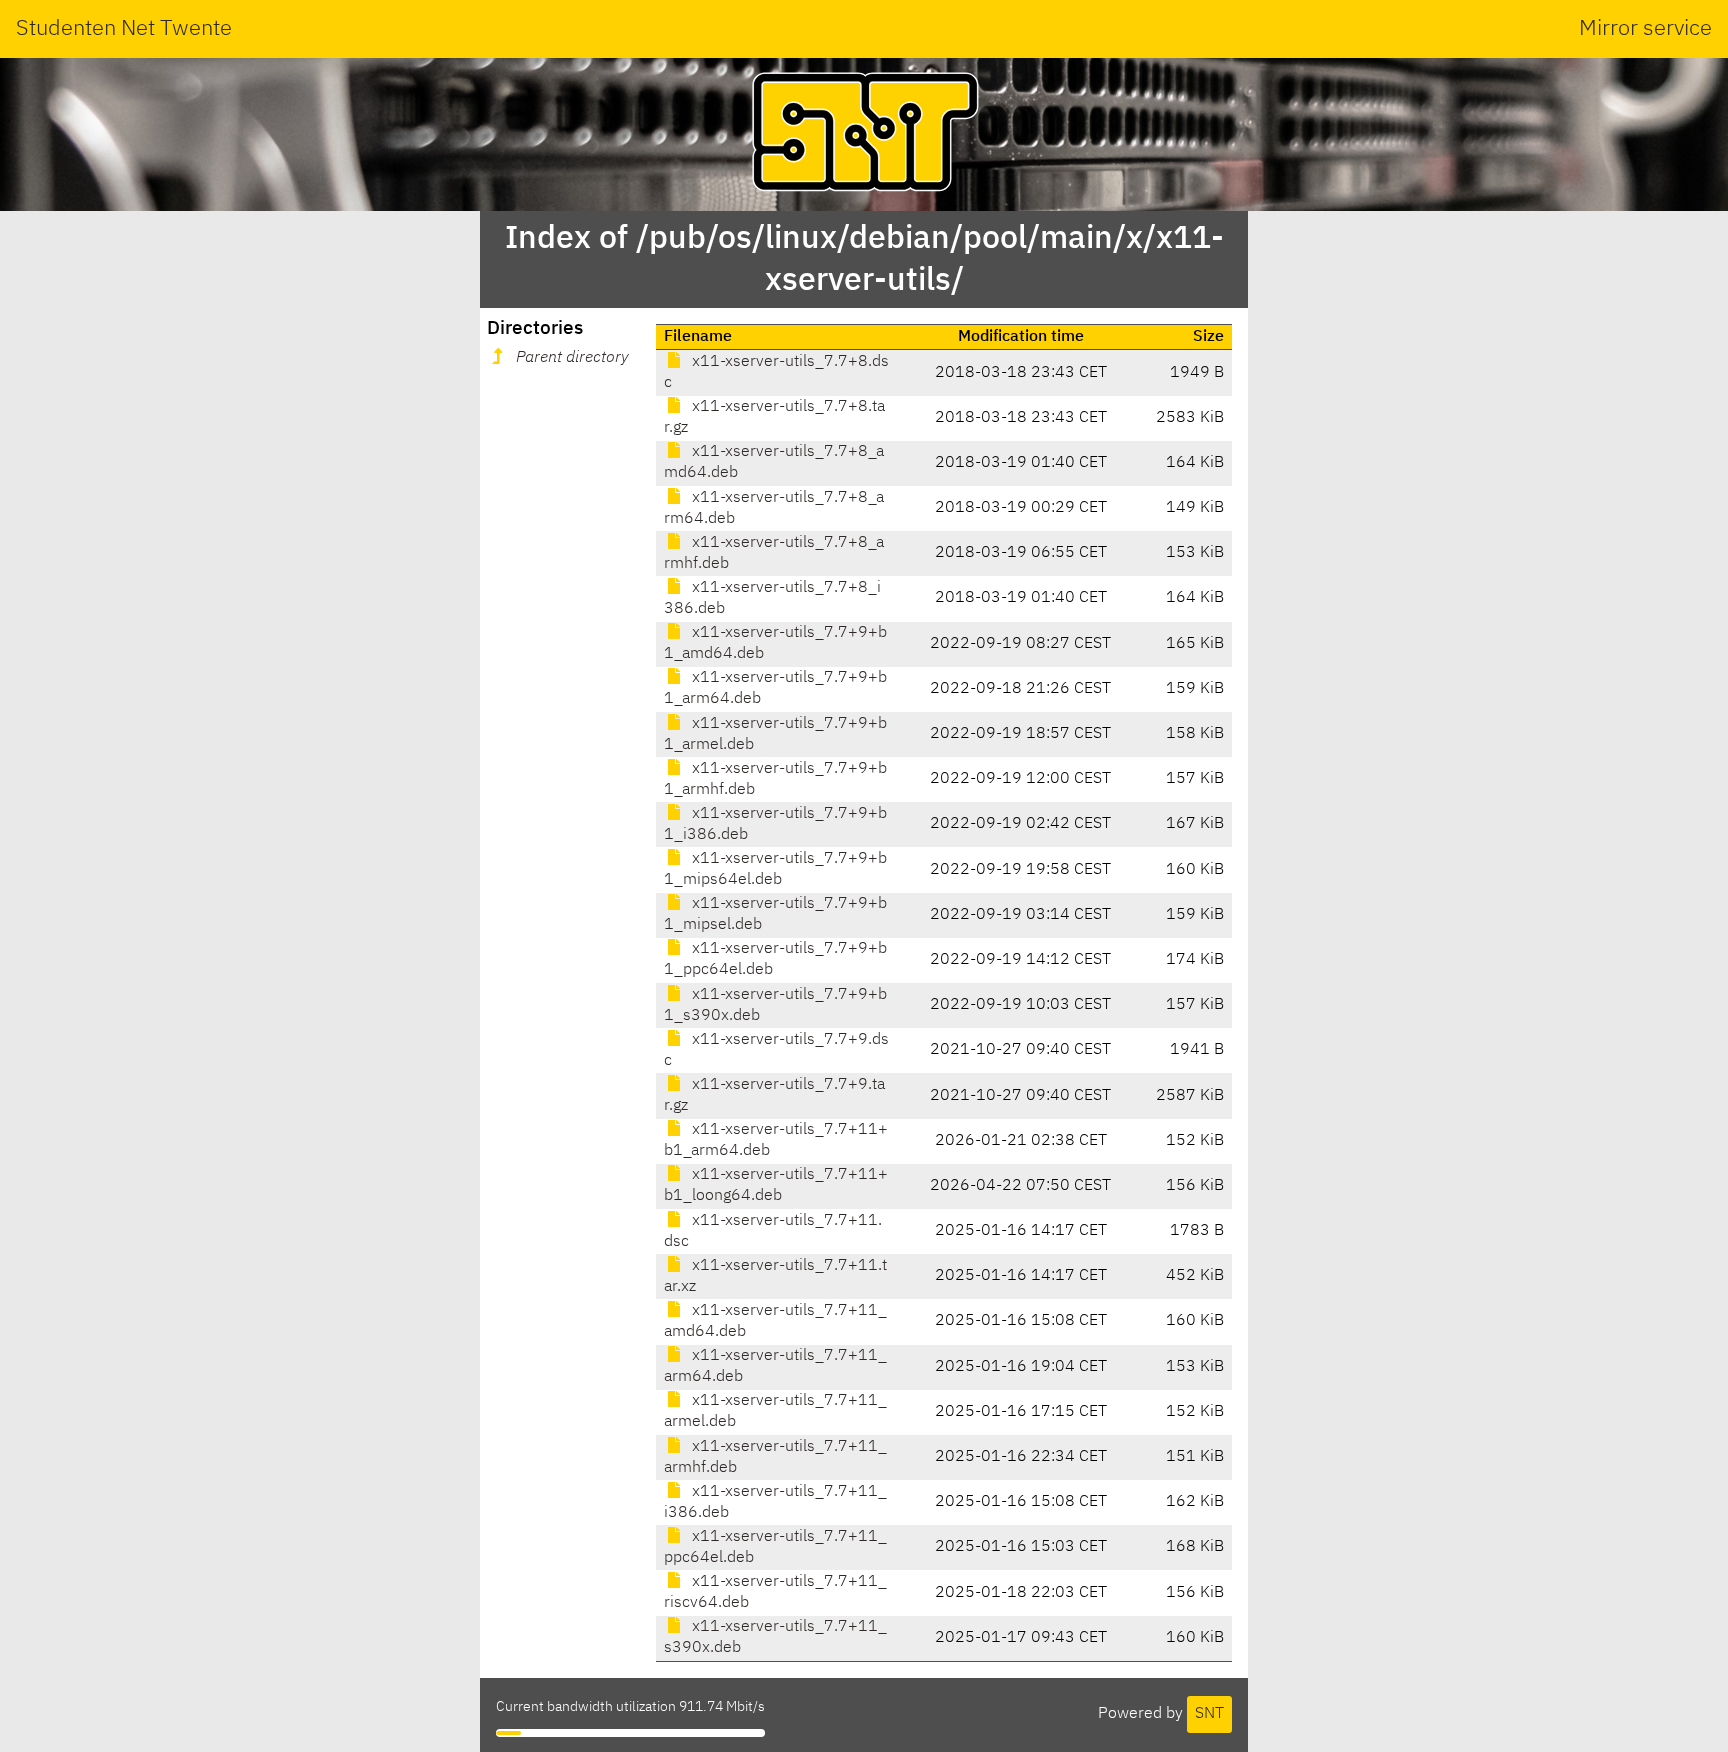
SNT (1209, 1714)
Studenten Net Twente (124, 29)
